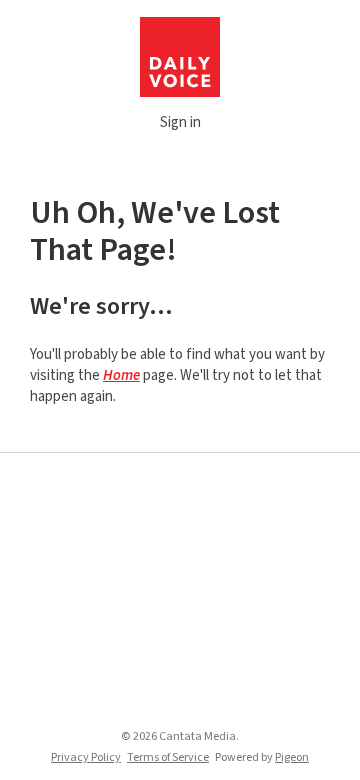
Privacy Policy (86, 757)
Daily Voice (180, 57)
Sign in (180, 122)
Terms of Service (168, 757)
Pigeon (292, 757)
